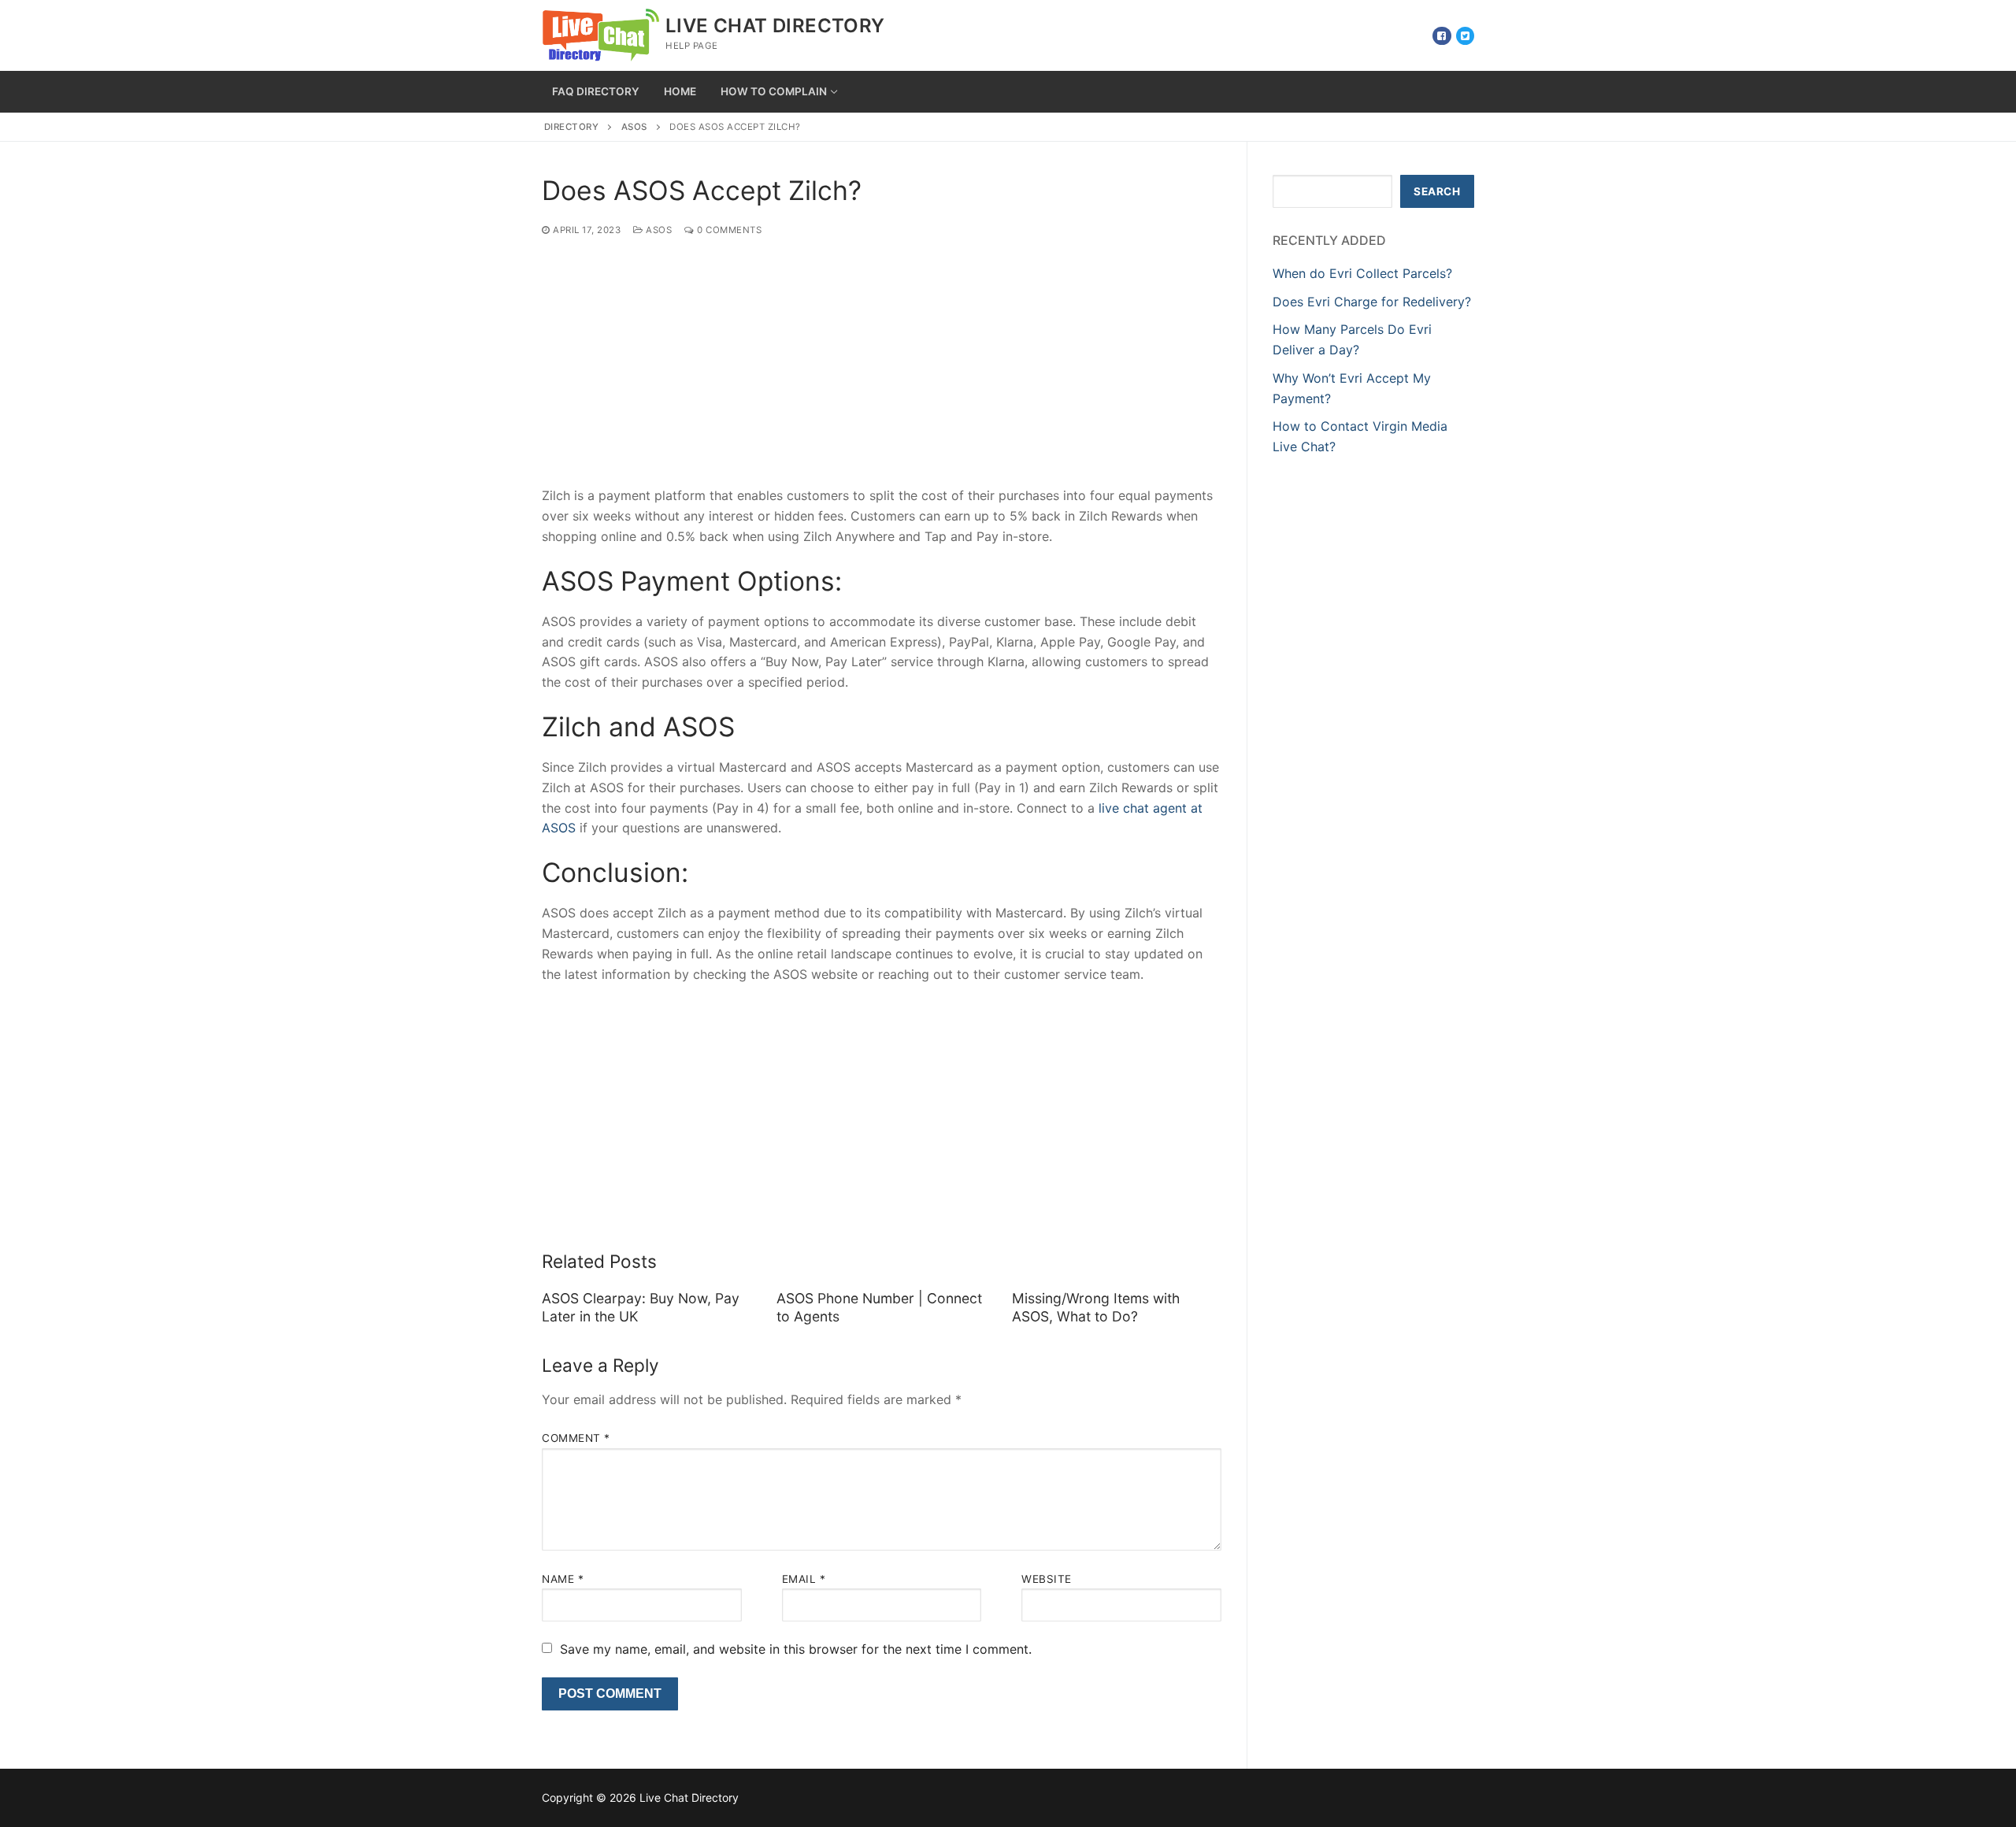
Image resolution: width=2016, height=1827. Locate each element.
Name (563, 1579)
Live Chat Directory (775, 26)
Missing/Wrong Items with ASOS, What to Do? (1096, 1307)
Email (804, 1579)
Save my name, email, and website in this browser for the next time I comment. (796, 1649)
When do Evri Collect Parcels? (1362, 273)
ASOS (634, 127)
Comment (576, 1438)
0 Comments (728, 230)
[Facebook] (1442, 36)
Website (1047, 1579)
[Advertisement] (882, 369)
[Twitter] (1465, 36)
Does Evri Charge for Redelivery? (1372, 302)
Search (1437, 191)
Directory (572, 127)
